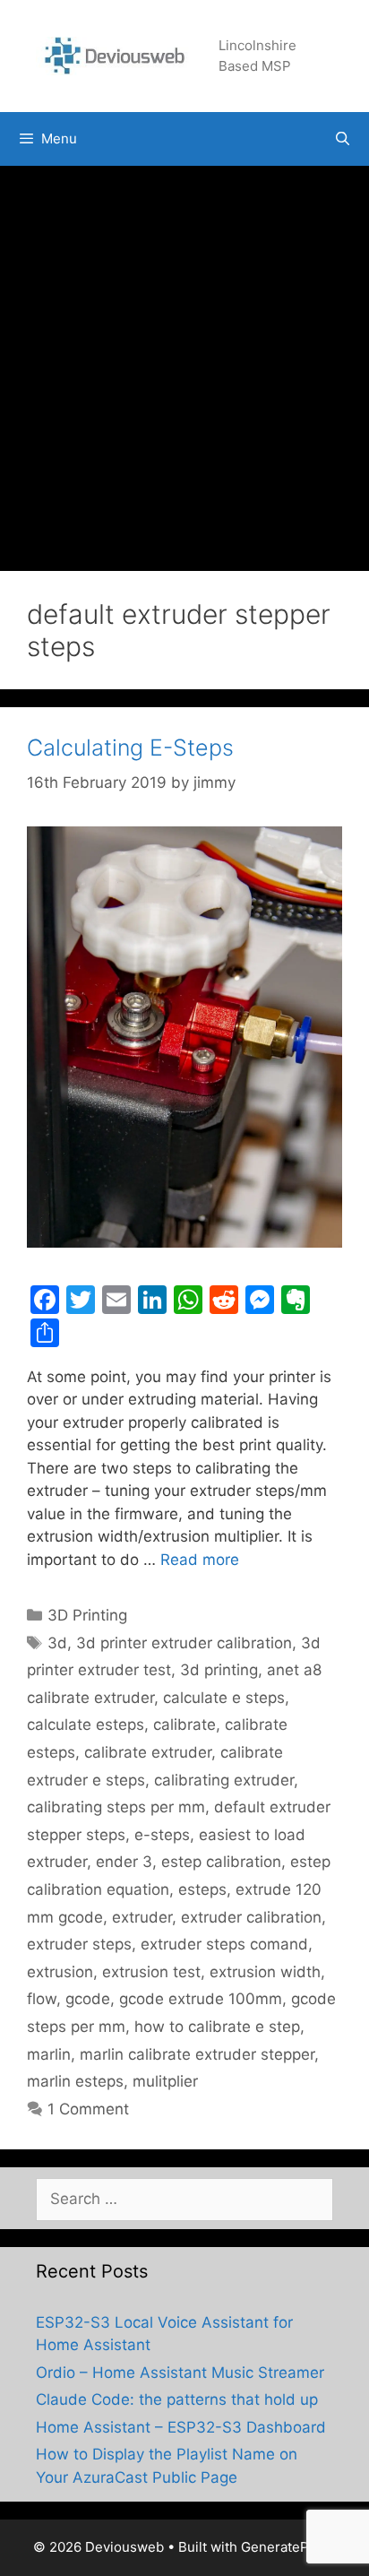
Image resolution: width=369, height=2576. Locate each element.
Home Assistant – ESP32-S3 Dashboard (181, 2427)
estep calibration (221, 1862)
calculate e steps (224, 1698)
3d (57, 1643)
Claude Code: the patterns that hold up (177, 2399)
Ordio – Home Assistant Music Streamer (180, 2373)
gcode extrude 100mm (201, 1999)
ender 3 (124, 1862)
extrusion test (151, 1972)
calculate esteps (86, 1725)
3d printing (219, 1670)
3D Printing (87, 1615)
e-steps (162, 1835)
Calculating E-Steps (130, 748)
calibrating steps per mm (116, 1807)
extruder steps (79, 1944)
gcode (88, 1999)
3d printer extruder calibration (184, 1643)
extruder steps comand (224, 1944)
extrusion (60, 1972)
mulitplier (165, 2081)
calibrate (184, 1725)
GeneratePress (289, 2547)
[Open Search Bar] (343, 139)
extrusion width (265, 1972)
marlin (49, 2054)
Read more (200, 1560)
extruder (142, 1917)
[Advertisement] (184, 359)
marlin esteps (75, 2081)
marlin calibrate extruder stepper (197, 2054)
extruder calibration (251, 1917)
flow (42, 1999)
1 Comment (88, 2109)
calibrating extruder (224, 1780)
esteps (202, 1889)
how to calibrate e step (217, 2027)
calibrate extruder (148, 1752)
